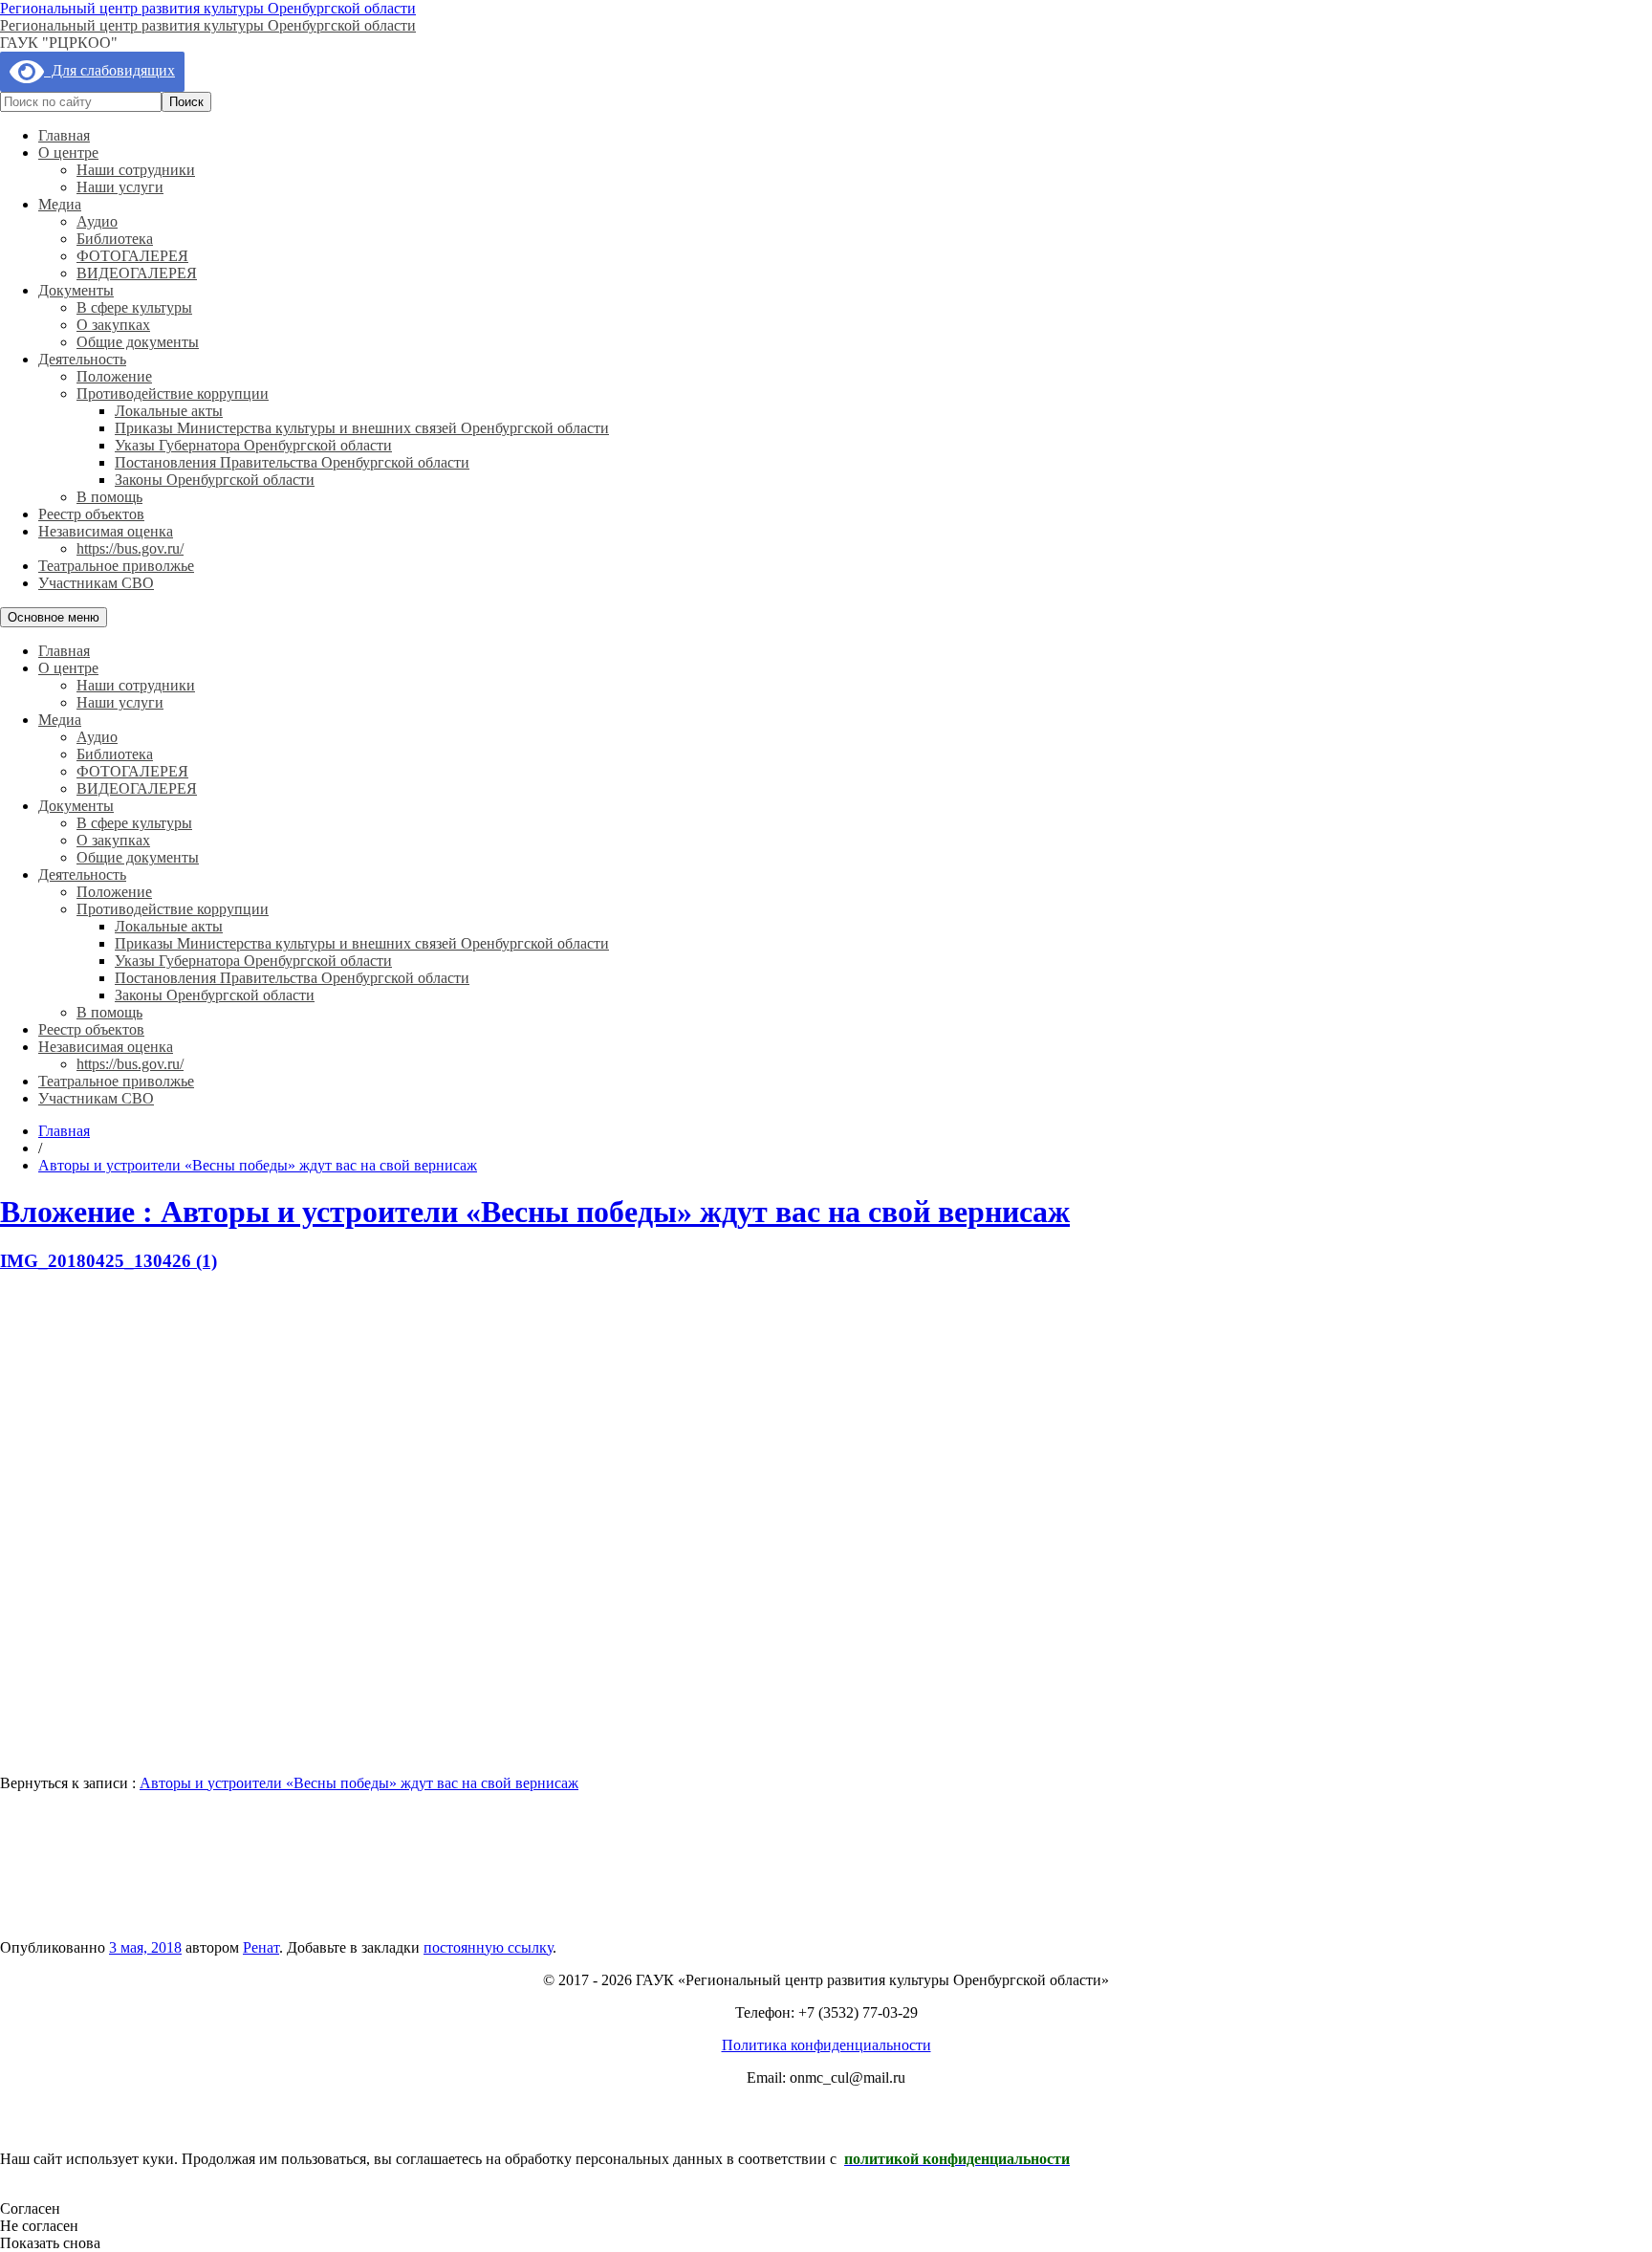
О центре (68, 153)
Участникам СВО (96, 583)
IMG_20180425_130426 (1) (109, 1261)
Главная (64, 135)
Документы (76, 290)
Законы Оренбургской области (215, 480)
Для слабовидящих (109, 70)
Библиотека (115, 239)
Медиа (60, 204)
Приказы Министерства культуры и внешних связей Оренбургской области (362, 428)
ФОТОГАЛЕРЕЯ (132, 256)
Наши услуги (120, 187)
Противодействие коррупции (173, 394)
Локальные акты (169, 411)
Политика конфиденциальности (826, 2045)
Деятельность (82, 359)
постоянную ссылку (488, 1947)
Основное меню (54, 617)
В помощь (109, 497)
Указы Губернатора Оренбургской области (253, 445)
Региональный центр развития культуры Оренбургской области (208, 8)
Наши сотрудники (136, 170)
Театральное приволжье (116, 566)
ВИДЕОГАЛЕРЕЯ (137, 273)
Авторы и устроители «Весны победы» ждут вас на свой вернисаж (359, 1783)
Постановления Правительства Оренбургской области (292, 462)
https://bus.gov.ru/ (130, 548)
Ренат (261, 1947)
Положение (114, 376)
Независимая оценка (106, 531)
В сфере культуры (134, 307)
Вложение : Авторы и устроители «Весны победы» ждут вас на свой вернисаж (535, 1212)
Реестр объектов (91, 514)
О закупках (113, 325)
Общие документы (138, 342)
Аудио (97, 221)
